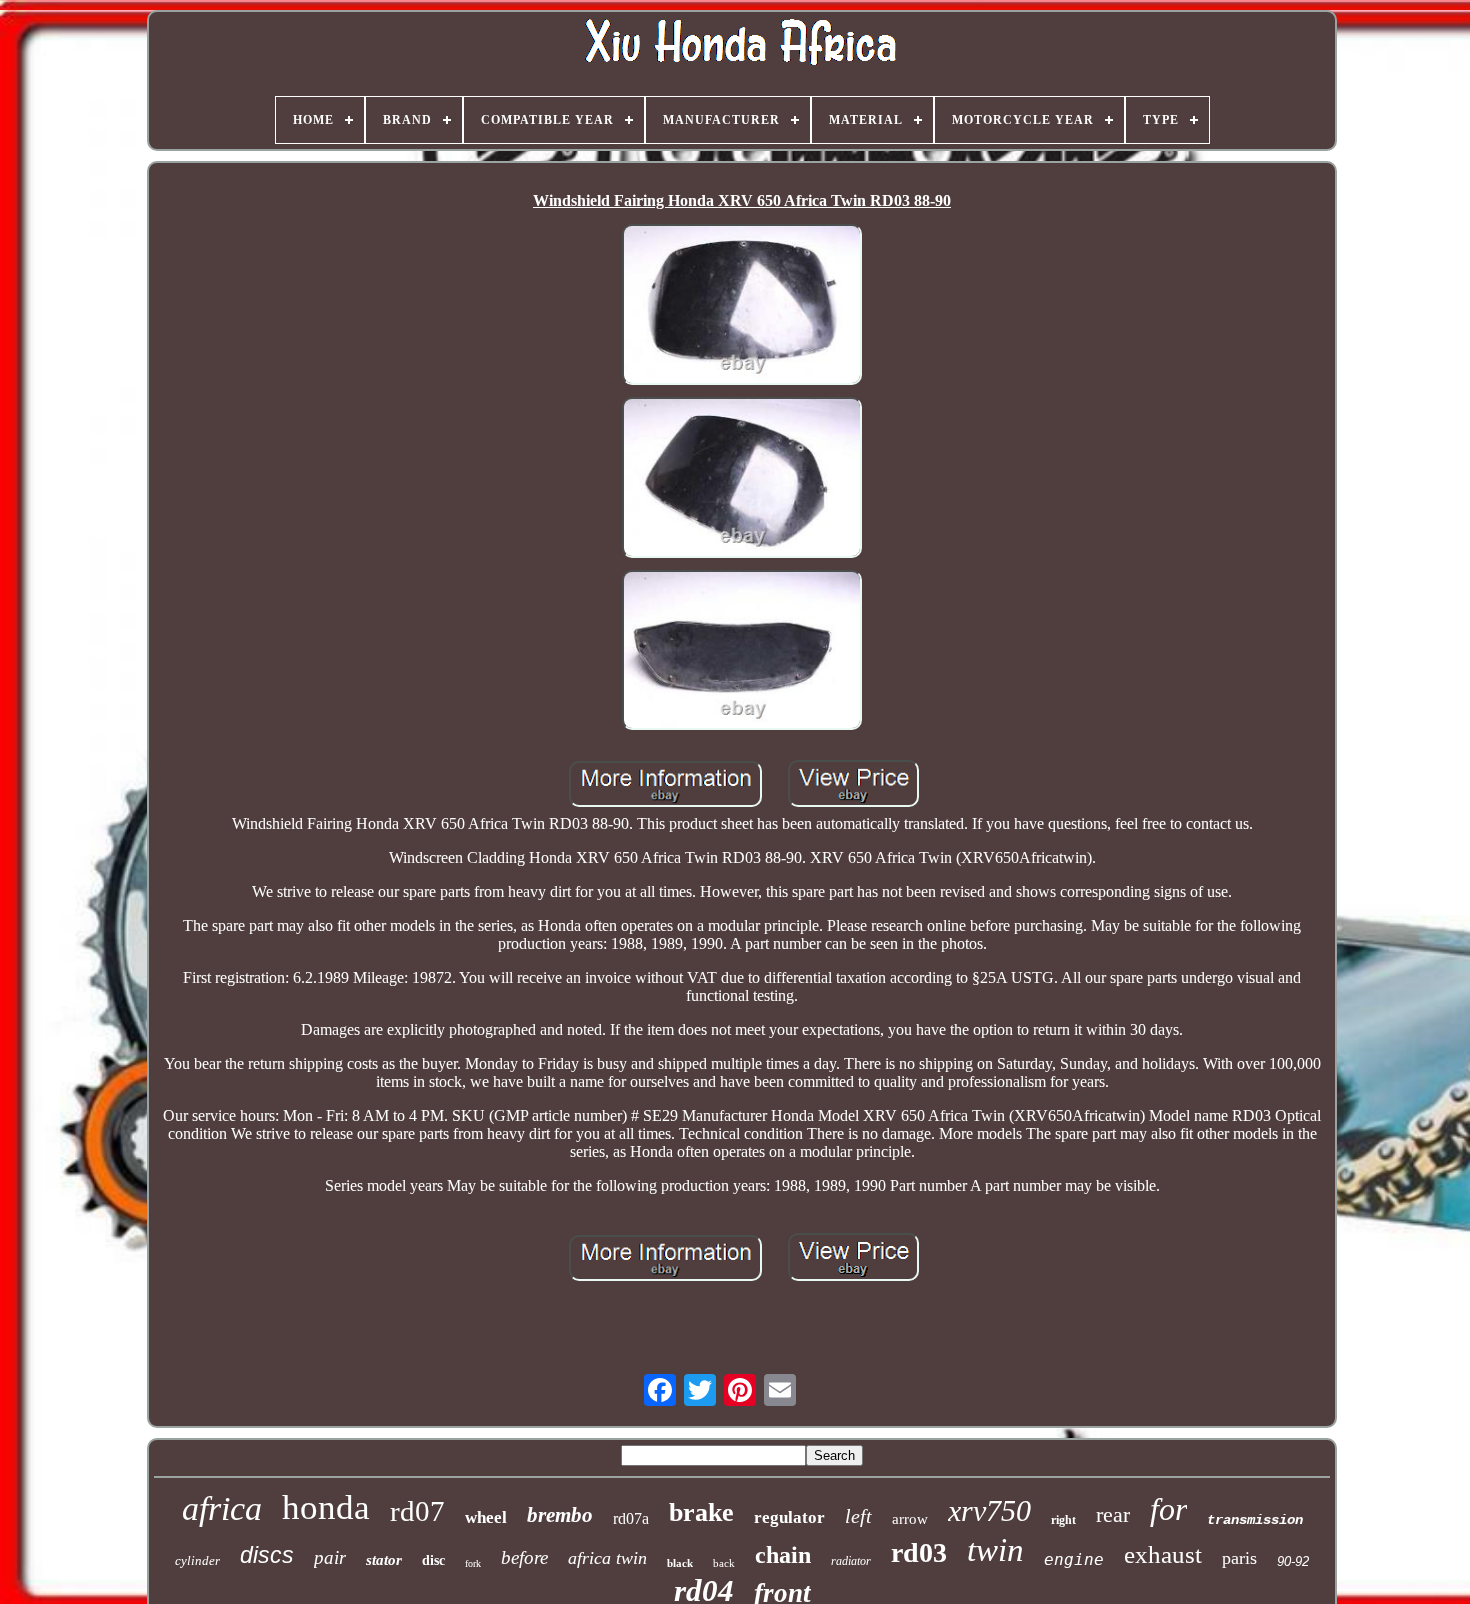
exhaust (1163, 1554)
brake (701, 1512)
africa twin (607, 1558)
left (858, 1516)
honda (326, 1507)
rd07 (417, 1511)
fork (473, 1563)
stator (384, 1560)
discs (267, 1555)
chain (783, 1555)
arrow (910, 1519)
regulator (789, 1517)
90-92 (1293, 1561)
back (724, 1563)
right (1063, 1520)
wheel (486, 1517)
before (524, 1557)
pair (330, 1557)
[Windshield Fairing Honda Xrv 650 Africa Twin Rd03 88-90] (742, 306)
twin (995, 1550)
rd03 (919, 1552)
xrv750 (989, 1510)
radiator (851, 1561)
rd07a (631, 1518)
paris (1239, 1558)
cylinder (197, 1560)
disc (433, 1560)
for (1168, 1509)
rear (1113, 1514)
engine (1074, 1559)
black (680, 1563)
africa (222, 1508)
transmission (1255, 1520)
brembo (560, 1515)
